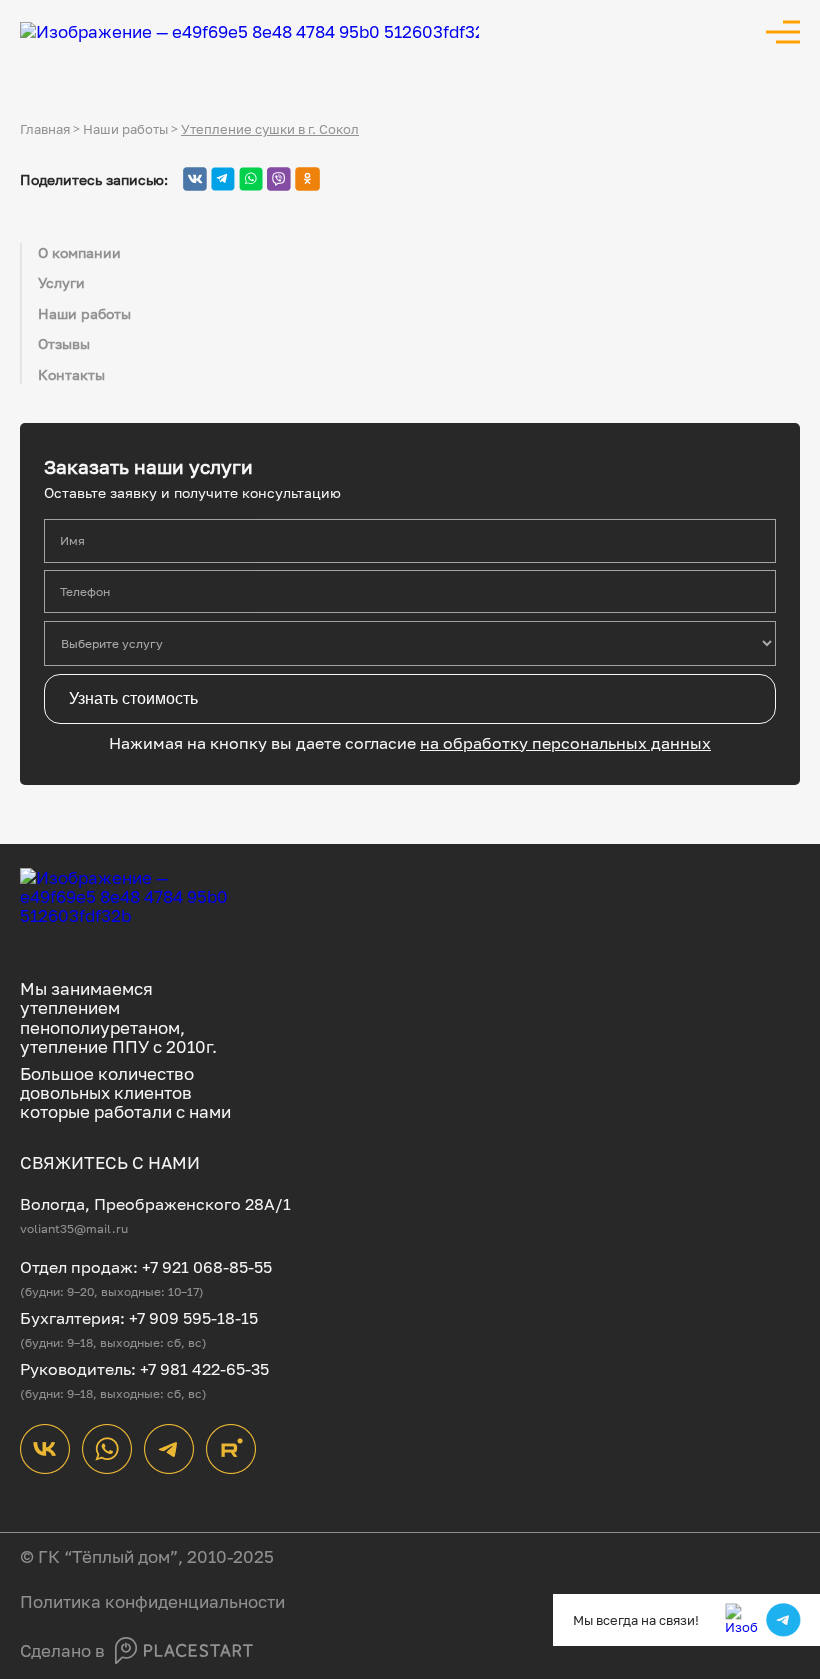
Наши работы (84, 313)
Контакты (71, 374)
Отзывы (64, 343)
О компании (79, 252)
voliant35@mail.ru (74, 1229)
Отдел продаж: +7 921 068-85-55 (146, 1267)
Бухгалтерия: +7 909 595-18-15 (139, 1318)
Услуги (61, 282)
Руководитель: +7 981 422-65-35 (144, 1369)
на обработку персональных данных (565, 743)
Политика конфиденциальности (152, 1601)
